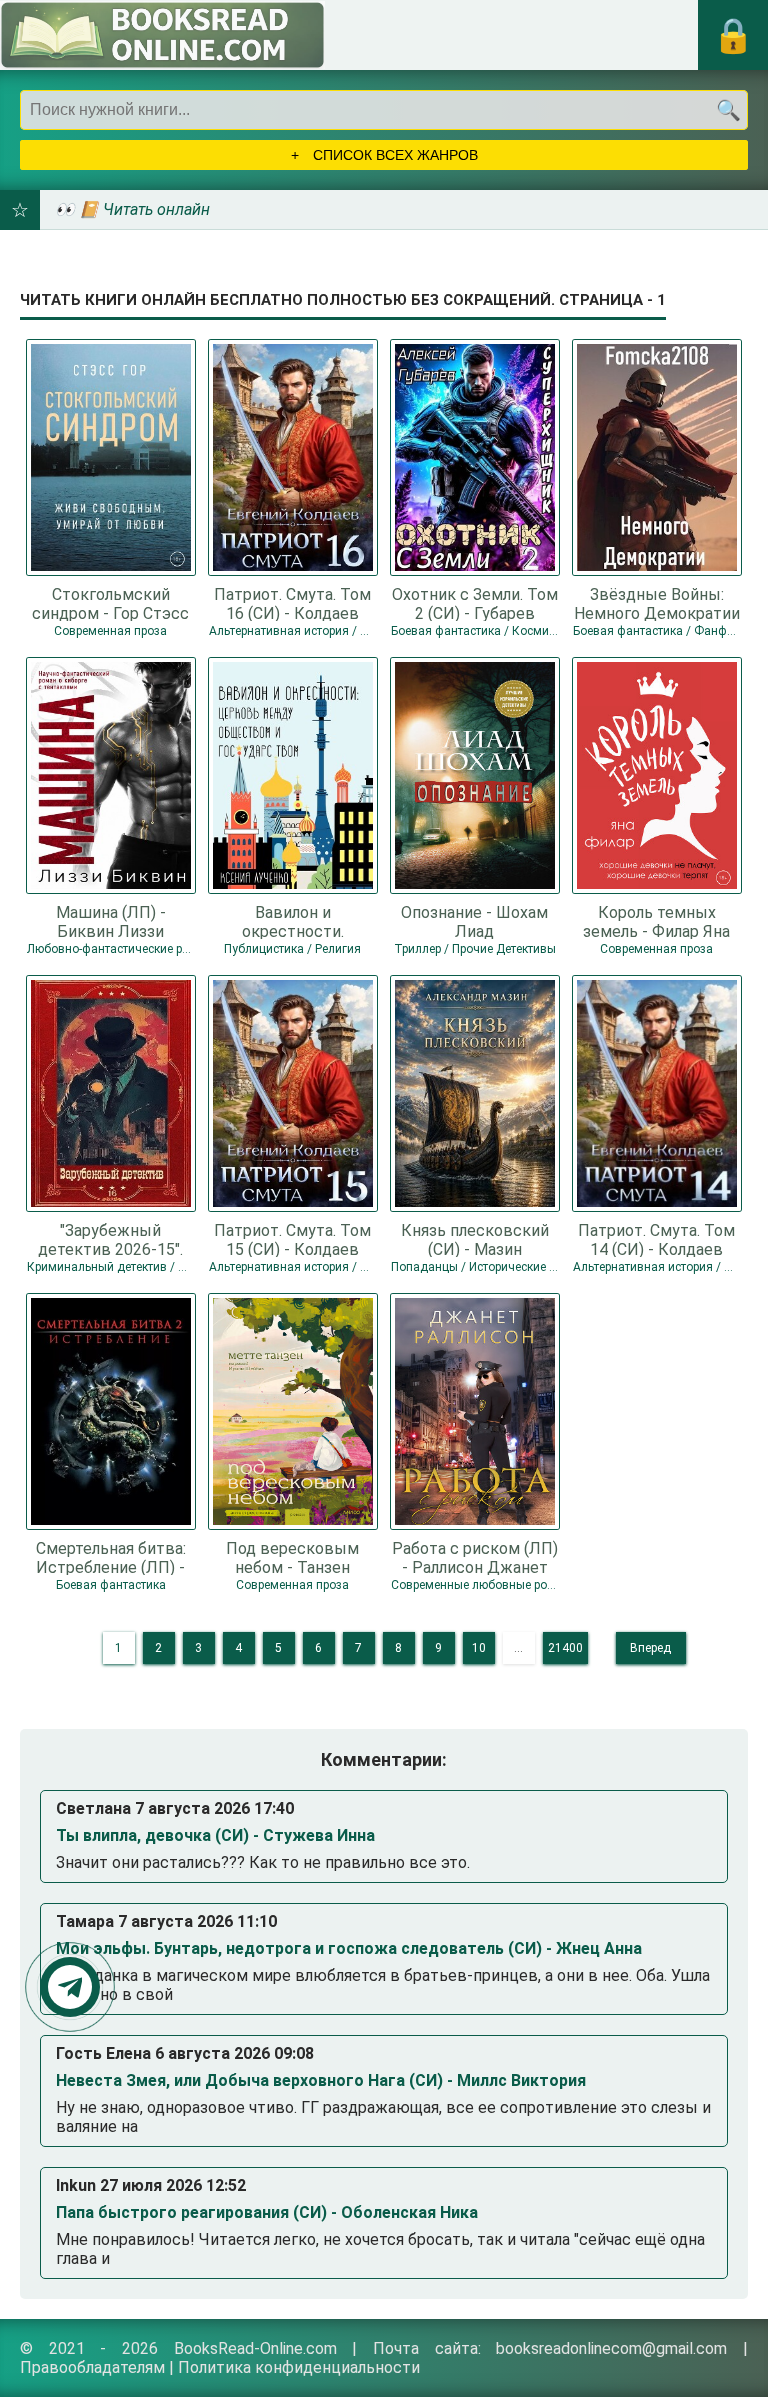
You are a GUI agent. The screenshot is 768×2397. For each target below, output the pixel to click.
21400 (565, 1648)
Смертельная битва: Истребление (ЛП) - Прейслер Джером (111, 1557)
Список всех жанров (393, 155)
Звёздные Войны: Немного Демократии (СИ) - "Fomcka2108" (657, 603)
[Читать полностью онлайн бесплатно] (162, 35)
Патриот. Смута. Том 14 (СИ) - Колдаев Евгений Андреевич (656, 1239)
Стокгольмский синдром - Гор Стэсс (110, 603)
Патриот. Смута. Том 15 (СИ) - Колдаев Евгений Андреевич (292, 1239)
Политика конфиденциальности (299, 2367)
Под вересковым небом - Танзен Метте (292, 1557)
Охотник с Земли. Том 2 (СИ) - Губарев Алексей (475, 603)
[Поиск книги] (728, 110)
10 (479, 1648)
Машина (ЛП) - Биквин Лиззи (111, 921)
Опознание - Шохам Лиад (474, 921)
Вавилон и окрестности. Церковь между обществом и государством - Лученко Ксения (292, 921)
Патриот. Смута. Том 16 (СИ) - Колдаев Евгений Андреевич (292, 603)
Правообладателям (92, 2367)
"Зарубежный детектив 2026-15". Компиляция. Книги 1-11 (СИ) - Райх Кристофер (111, 1239)
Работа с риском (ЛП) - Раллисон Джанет (475, 1557)
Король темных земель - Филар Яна (656, 921)
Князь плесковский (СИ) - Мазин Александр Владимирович (475, 1239)
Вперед (650, 1648)
